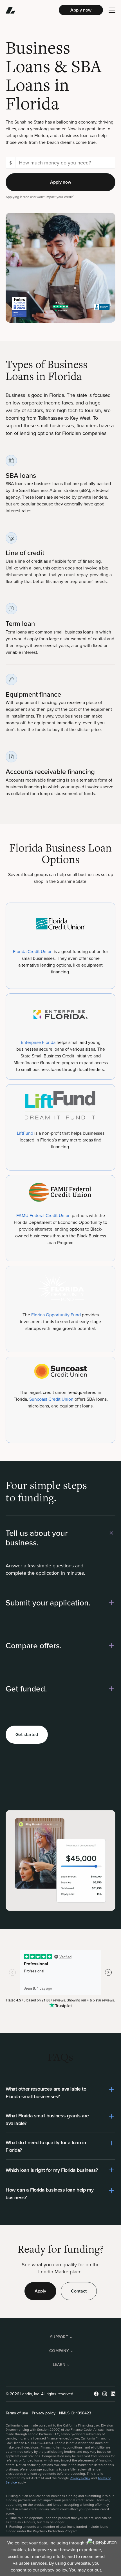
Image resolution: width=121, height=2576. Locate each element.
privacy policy (54, 2570)
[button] (112, 10)
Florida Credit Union (33, 951)
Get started (27, 1734)
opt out (94, 2570)
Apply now (81, 10)
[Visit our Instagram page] (105, 2394)
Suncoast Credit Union (51, 1399)
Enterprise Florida (39, 1042)
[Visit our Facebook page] (96, 2394)
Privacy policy (44, 2413)
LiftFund (25, 1133)
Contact (79, 2291)
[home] (32, 10)
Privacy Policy (80, 2478)
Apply (40, 2291)
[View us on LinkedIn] (113, 2394)
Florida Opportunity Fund (57, 1315)
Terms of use (17, 2413)
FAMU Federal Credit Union (44, 1215)
